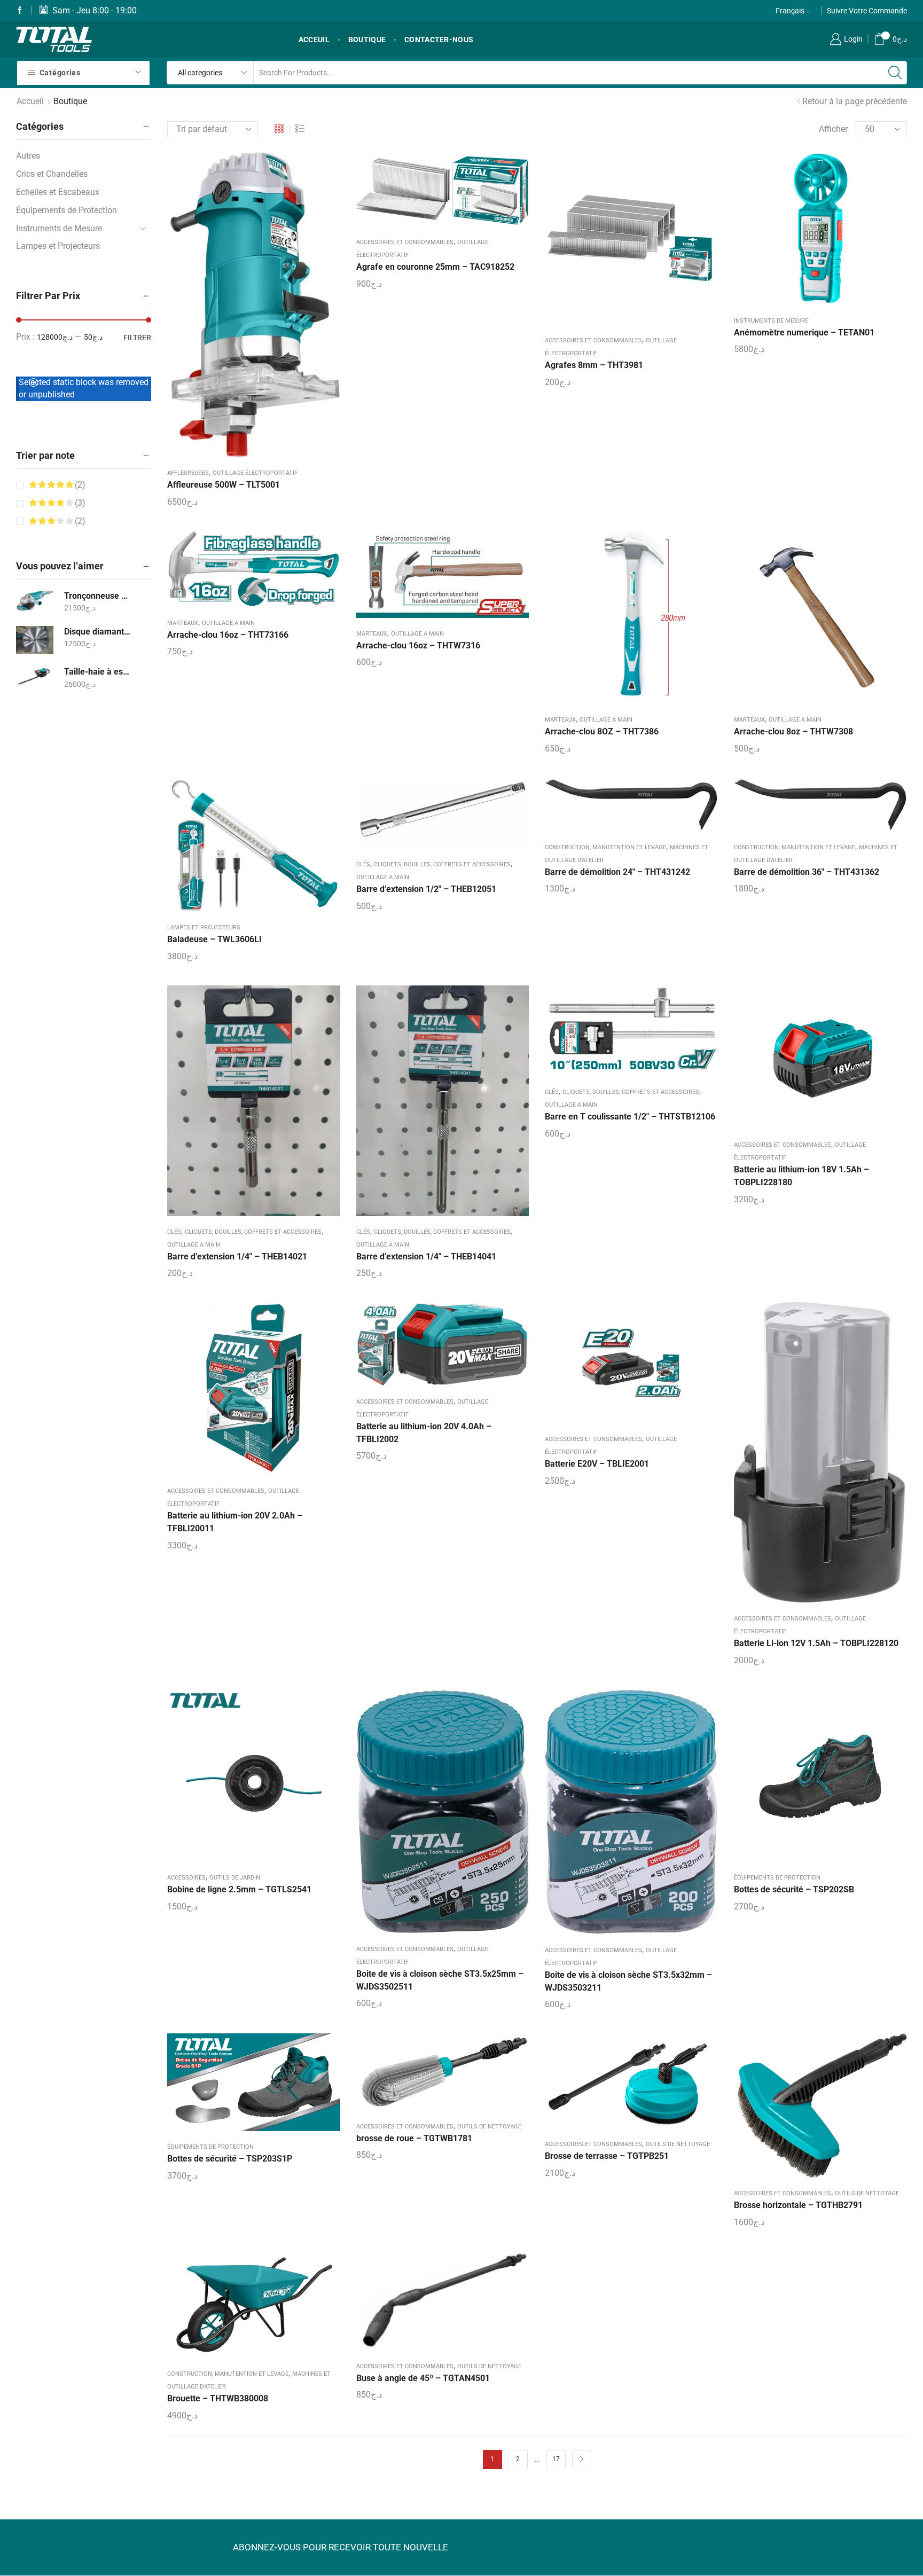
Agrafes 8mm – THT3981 (594, 365)
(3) (79, 503)
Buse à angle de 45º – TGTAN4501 (423, 2378)
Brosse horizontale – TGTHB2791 (798, 2205)
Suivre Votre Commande (867, 11)
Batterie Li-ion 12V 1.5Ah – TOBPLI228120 (816, 1643)
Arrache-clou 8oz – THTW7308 (793, 731)
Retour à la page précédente (855, 101)
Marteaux (183, 623)
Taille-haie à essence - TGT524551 (98, 672)
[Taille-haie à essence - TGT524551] (35, 676)
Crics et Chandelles (52, 174)
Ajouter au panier (432, 193)
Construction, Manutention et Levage (605, 847)
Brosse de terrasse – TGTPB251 (607, 2156)
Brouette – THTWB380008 (218, 2398)
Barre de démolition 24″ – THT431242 (617, 872)
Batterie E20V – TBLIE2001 (597, 1464)
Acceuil (314, 40)
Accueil (30, 101)
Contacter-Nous (439, 40)
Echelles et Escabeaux (58, 192)
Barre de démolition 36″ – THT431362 (807, 872)
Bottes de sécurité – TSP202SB (794, 1889)
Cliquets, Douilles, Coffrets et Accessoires (442, 864)
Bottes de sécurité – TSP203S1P (230, 2159)
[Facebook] (20, 11)
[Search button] (895, 73)
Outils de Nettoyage (489, 2127)
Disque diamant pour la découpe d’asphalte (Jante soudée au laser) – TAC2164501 (98, 632)
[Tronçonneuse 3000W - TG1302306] (35, 601)
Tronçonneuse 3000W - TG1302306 (98, 596)
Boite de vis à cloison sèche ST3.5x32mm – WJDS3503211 (628, 1981)
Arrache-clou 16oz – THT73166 (228, 635)
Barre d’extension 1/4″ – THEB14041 (426, 1256)
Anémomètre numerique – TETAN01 (804, 332)
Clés (363, 864)
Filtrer (137, 338)
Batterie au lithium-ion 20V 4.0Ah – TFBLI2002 (424, 1433)
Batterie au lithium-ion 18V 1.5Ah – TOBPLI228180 (801, 1176)
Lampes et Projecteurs (204, 927)
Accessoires (186, 1878)
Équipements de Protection (777, 1878)
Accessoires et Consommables (405, 242)
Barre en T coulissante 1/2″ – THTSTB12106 (630, 1117)
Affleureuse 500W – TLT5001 (224, 485)
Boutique (367, 40)
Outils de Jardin (235, 1878)
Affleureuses (188, 473)
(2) (79, 485)
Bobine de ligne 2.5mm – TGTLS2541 (239, 1889)
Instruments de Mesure (771, 321)
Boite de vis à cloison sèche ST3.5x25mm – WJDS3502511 (440, 1980)
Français (790, 11)
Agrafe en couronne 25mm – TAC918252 (435, 267)
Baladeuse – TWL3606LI (214, 939)
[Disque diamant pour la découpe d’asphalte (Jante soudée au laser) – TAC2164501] (35, 640)
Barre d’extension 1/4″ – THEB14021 (237, 1256)
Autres (28, 156)
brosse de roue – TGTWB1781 (414, 2138)
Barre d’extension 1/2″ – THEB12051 (426, 889)
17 (556, 2459)
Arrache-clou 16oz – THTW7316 (418, 645)
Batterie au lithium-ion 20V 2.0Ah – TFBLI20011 (235, 1522)
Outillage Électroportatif (255, 473)
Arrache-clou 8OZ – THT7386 (602, 731)
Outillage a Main (228, 623)
